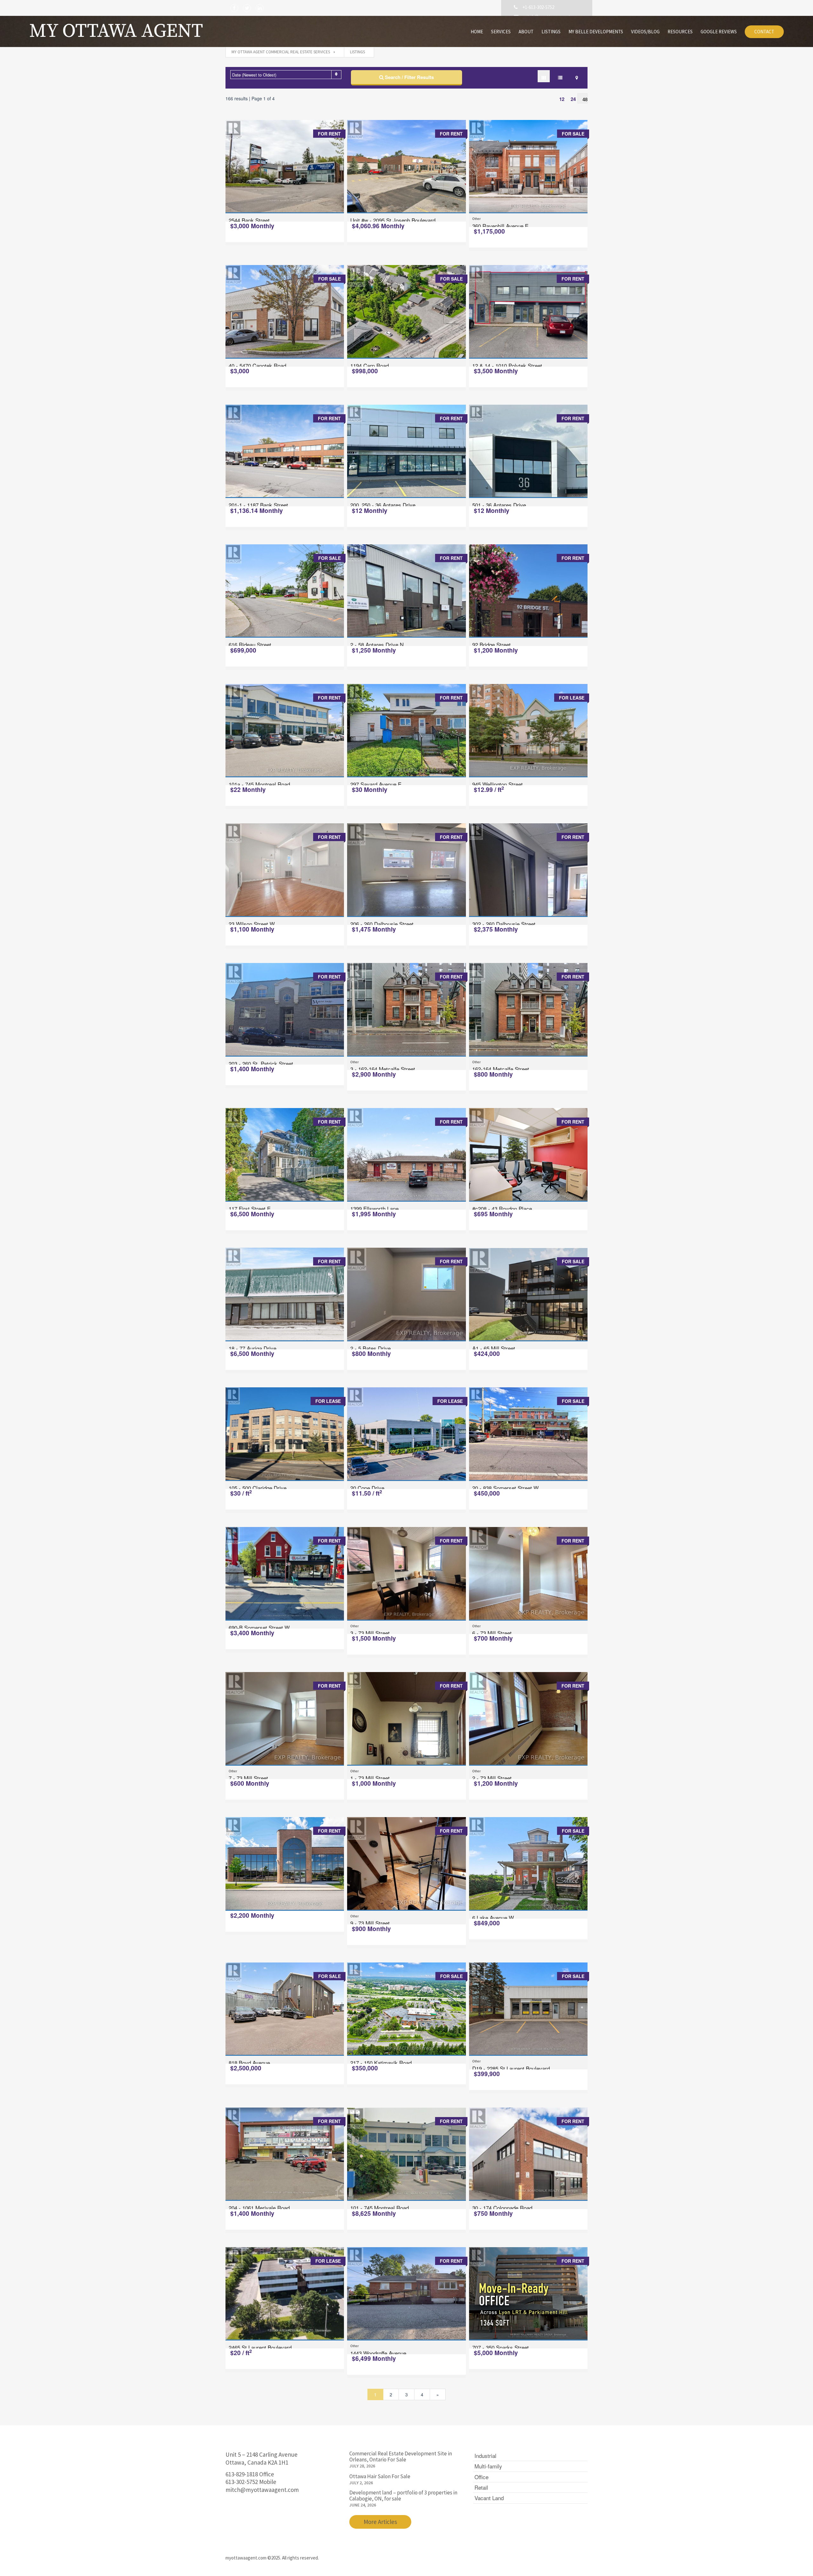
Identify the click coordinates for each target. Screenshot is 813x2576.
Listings (551, 32)
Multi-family (488, 2466)
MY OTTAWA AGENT (116, 31)
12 (562, 99)
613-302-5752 (242, 2482)
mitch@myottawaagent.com (262, 2490)
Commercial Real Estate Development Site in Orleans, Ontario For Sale (401, 2456)
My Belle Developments (596, 32)
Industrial (485, 2456)
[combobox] (286, 75)
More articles (380, 2522)
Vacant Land (489, 2498)
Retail (481, 2487)
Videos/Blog (645, 32)
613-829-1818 (242, 2474)
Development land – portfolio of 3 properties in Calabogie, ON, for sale (403, 2496)
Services (501, 32)
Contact (764, 32)
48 (585, 99)
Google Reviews (719, 32)
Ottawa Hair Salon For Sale (380, 2476)
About (526, 32)
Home (477, 32)
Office (481, 2477)
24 (573, 99)
